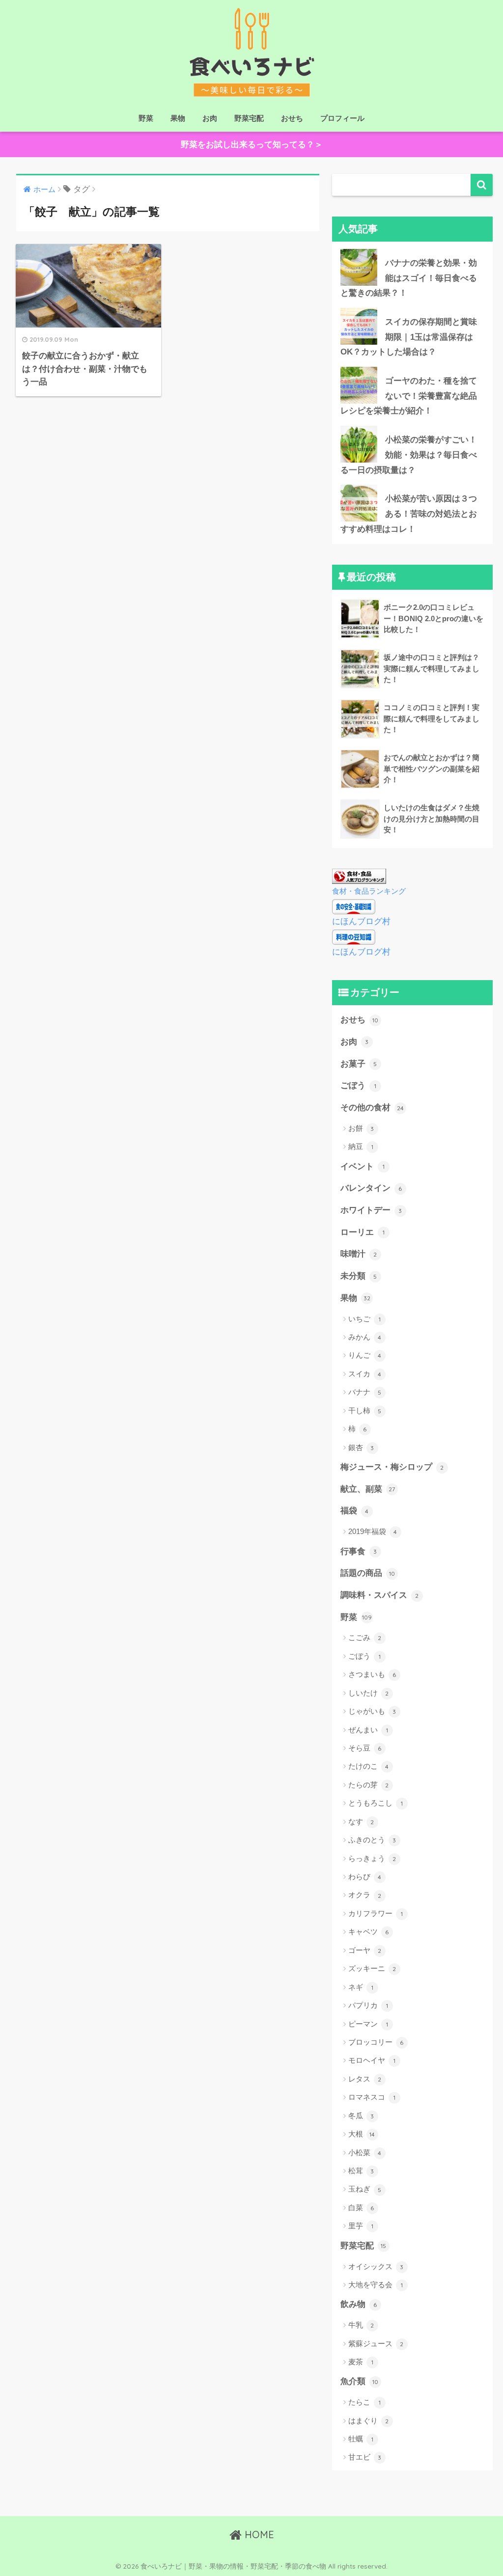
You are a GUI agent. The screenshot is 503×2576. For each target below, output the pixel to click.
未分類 (359, 1276)
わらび (365, 1877)
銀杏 (361, 1447)
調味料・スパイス (380, 1595)
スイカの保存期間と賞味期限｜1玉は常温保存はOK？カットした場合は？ (409, 337)
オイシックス (376, 2266)
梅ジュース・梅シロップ (392, 1467)
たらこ (364, 2402)
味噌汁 (359, 1254)
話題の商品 (368, 1573)
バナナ (365, 1392)
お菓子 (359, 1064)
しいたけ (369, 1693)
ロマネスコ (372, 2097)
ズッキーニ (372, 1968)
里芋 (361, 2226)
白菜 (361, 2207)
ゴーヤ (365, 1950)
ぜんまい (368, 1730)
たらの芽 (369, 1785)
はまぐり (369, 2421)
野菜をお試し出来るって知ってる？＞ (252, 145)
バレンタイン (371, 1188)
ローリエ (363, 1232)
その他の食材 (372, 1108)
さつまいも (372, 1674)
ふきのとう (372, 1840)
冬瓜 (361, 2116)
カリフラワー (376, 1913)
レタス (365, 2079)
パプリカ (368, 2005)
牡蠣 (361, 2439)
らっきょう (372, 1858)
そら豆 (365, 1748)
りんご (365, 1355)
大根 (362, 2134)
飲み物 (359, 2304)
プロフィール (342, 118)
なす (361, 1822)
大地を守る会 (376, 2285)
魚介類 (359, 2381)
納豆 (361, 1146)
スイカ (365, 1374)
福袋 (355, 1511)
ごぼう (358, 1085)
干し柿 (365, 1411)
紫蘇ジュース (376, 2343)
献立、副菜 (368, 1489)
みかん (365, 1337)
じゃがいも (372, 1711)
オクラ (365, 1895)
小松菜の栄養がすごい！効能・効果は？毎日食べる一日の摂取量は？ (409, 455)
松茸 (361, 2171)
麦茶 (361, 2362)
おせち (292, 118)
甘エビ (365, 2457)
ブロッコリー (376, 2042)
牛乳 (361, 2325)
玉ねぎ (365, 2189)
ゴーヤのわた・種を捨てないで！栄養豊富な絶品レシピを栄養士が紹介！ (409, 396)
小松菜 (365, 2152)
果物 (178, 118)
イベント (363, 1166)
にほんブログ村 (361, 921)
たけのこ (369, 1766)
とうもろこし (376, 1803)
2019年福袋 (373, 1531)
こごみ (365, 1637)
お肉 (210, 118)
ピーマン (368, 2024)
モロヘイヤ (372, 2060)
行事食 (359, 1551)
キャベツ (369, 1932)
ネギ (361, 1987)
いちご (364, 1319)
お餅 (361, 1128)
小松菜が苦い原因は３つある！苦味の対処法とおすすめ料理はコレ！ (409, 514)
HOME (258, 2535)
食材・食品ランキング (369, 891)
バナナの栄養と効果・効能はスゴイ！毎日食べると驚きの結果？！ (409, 278)
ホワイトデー (371, 1210)
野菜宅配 (249, 118)
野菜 (146, 118)
